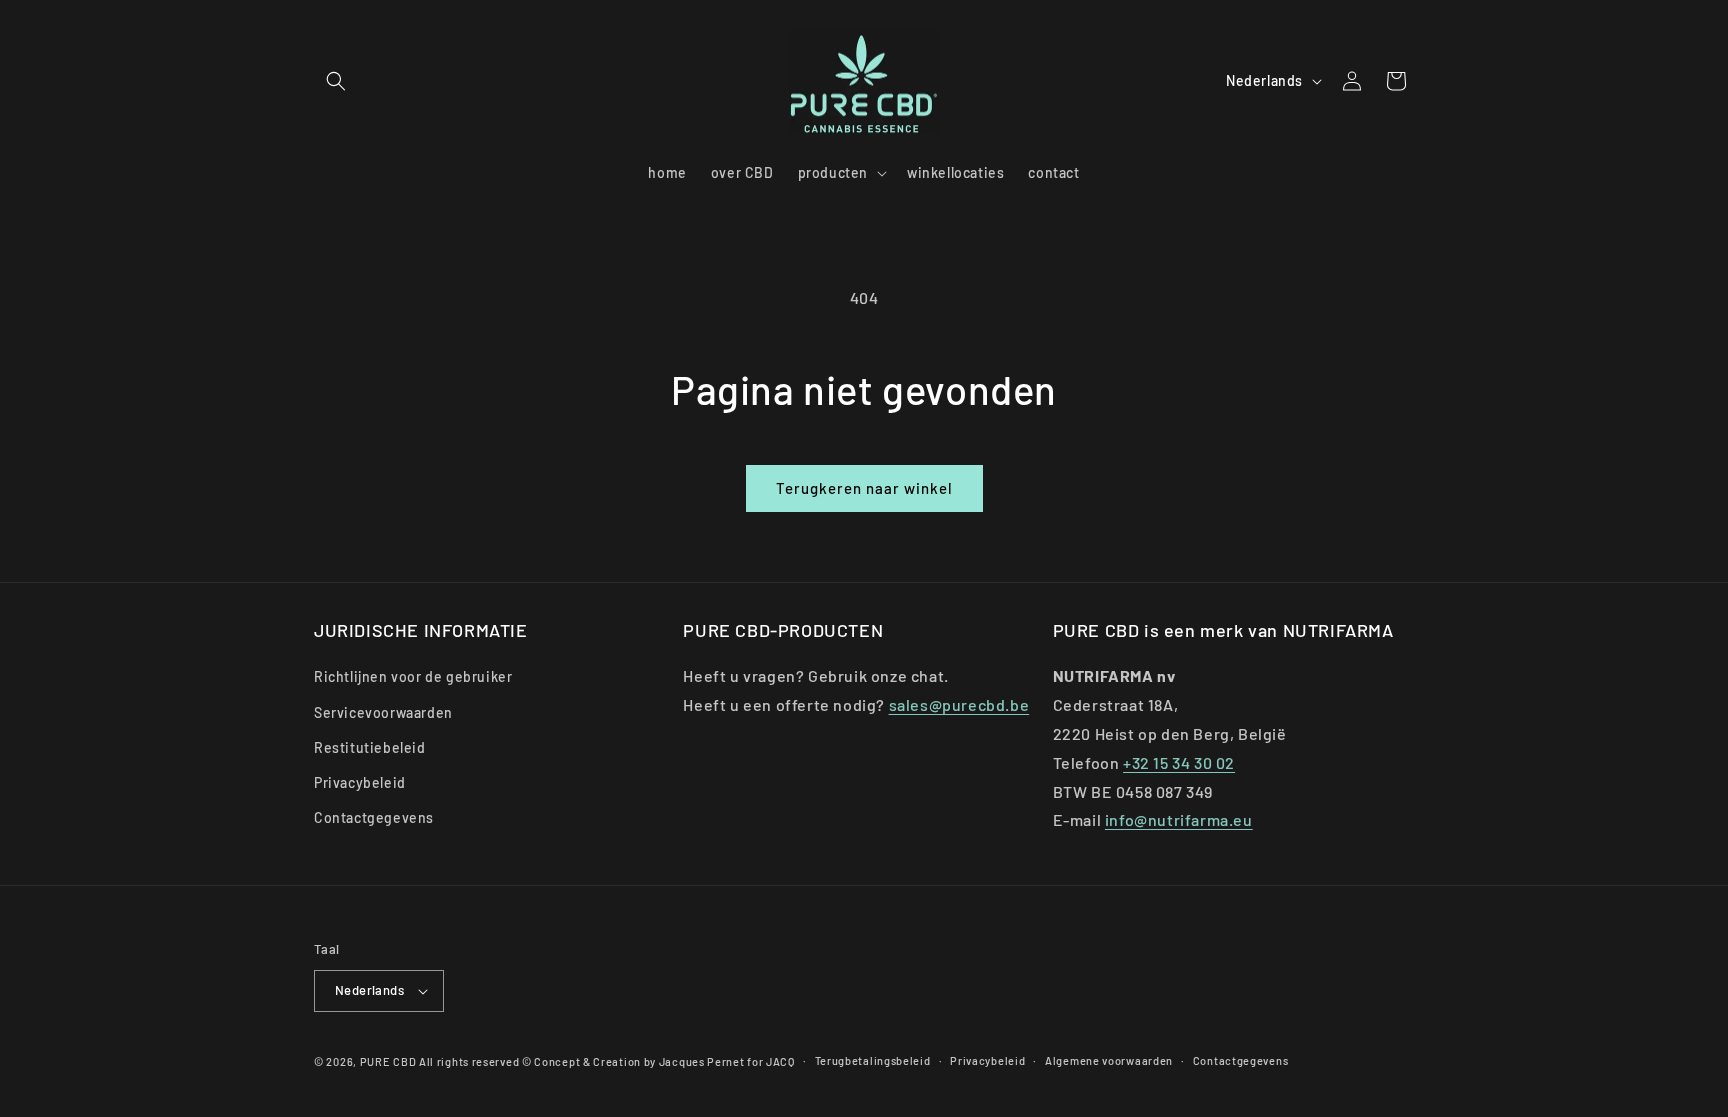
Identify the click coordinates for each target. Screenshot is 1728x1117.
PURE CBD (388, 1061)
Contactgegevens (374, 817)
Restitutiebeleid (370, 747)
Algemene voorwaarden (1109, 1060)
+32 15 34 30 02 (1179, 762)
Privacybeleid (360, 782)
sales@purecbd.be (959, 704)
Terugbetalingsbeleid (873, 1060)
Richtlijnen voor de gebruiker (413, 676)
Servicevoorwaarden (383, 712)
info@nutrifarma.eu (1179, 819)
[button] (336, 81)
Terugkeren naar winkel (864, 488)
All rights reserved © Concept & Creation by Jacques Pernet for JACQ (607, 1061)
